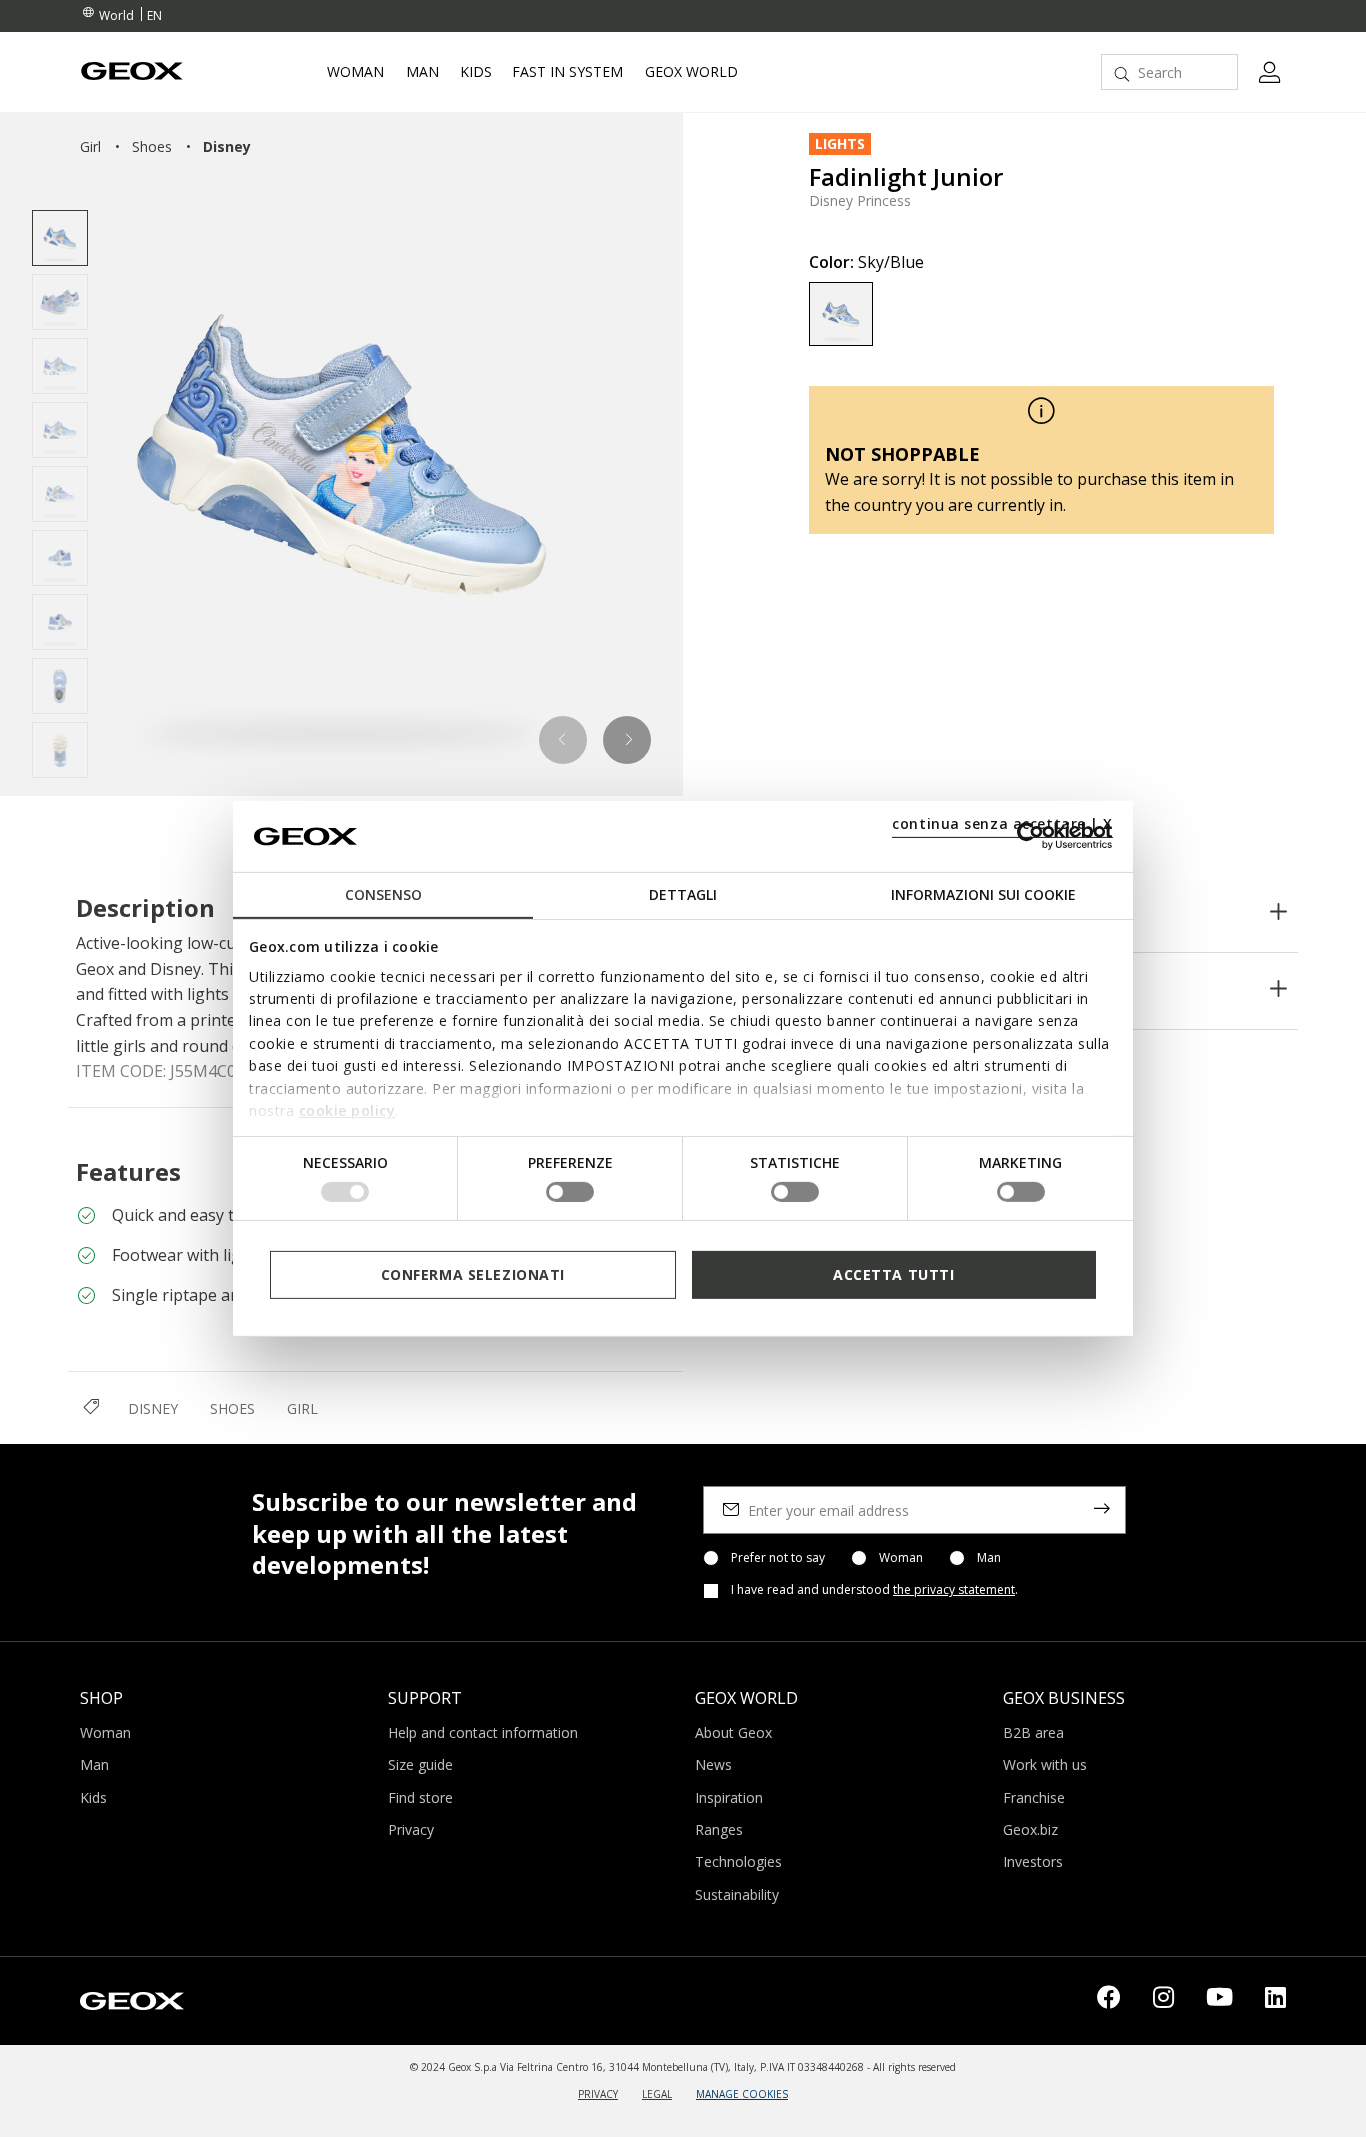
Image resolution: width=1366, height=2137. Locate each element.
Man (989, 1558)
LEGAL (657, 2094)
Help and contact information (483, 1732)
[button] (563, 740)
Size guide (420, 1764)
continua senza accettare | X (1002, 823)
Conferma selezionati (473, 1273)
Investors (1033, 1861)
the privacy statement (954, 1589)
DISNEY (153, 1408)
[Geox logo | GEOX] (132, 1999)
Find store (420, 1797)
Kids (93, 1797)
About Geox (733, 1732)
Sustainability (737, 1894)
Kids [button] (476, 72)
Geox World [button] (691, 72)
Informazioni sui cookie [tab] (983, 894)
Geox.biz (1030, 1829)
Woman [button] (355, 72)
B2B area (1033, 1732)
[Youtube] (1219, 2001)
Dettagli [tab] (683, 894)
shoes (152, 146)
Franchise (1034, 1797)
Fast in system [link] (567, 72)
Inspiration (729, 1797)
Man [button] (422, 72)
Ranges (719, 1829)
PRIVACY (598, 2094)
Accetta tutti (893, 1273)
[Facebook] (1109, 2001)
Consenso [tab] (383, 894)
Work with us (1045, 1764)
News (713, 1764)
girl (90, 146)
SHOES (232, 1408)
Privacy (411, 1829)
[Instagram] (1163, 2001)
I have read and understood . (874, 1590)
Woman (901, 1558)
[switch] (570, 1192)
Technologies (738, 1861)
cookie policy (347, 1110)
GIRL (302, 1408)
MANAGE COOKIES (742, 2094)
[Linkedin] (1275, 2001)
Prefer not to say (778, 1558)
